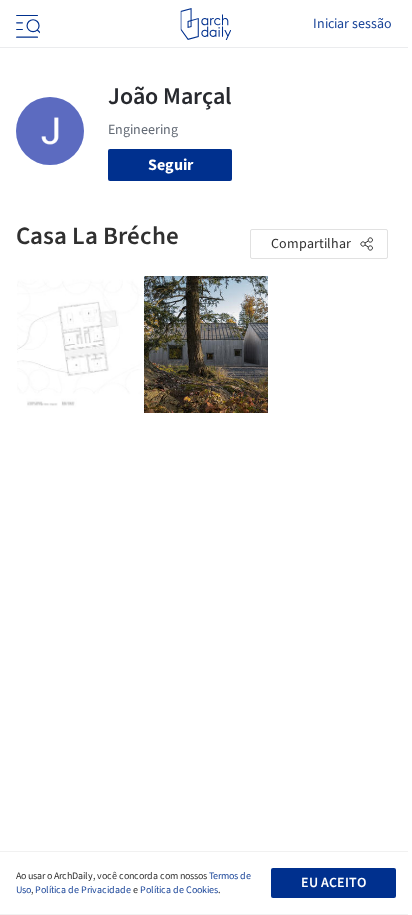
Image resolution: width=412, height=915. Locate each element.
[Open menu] (26, 24)
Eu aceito (333, 883)
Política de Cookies (179, 890)
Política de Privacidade (83, 890)
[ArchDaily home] (205, 24)
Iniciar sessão (352, 24)
